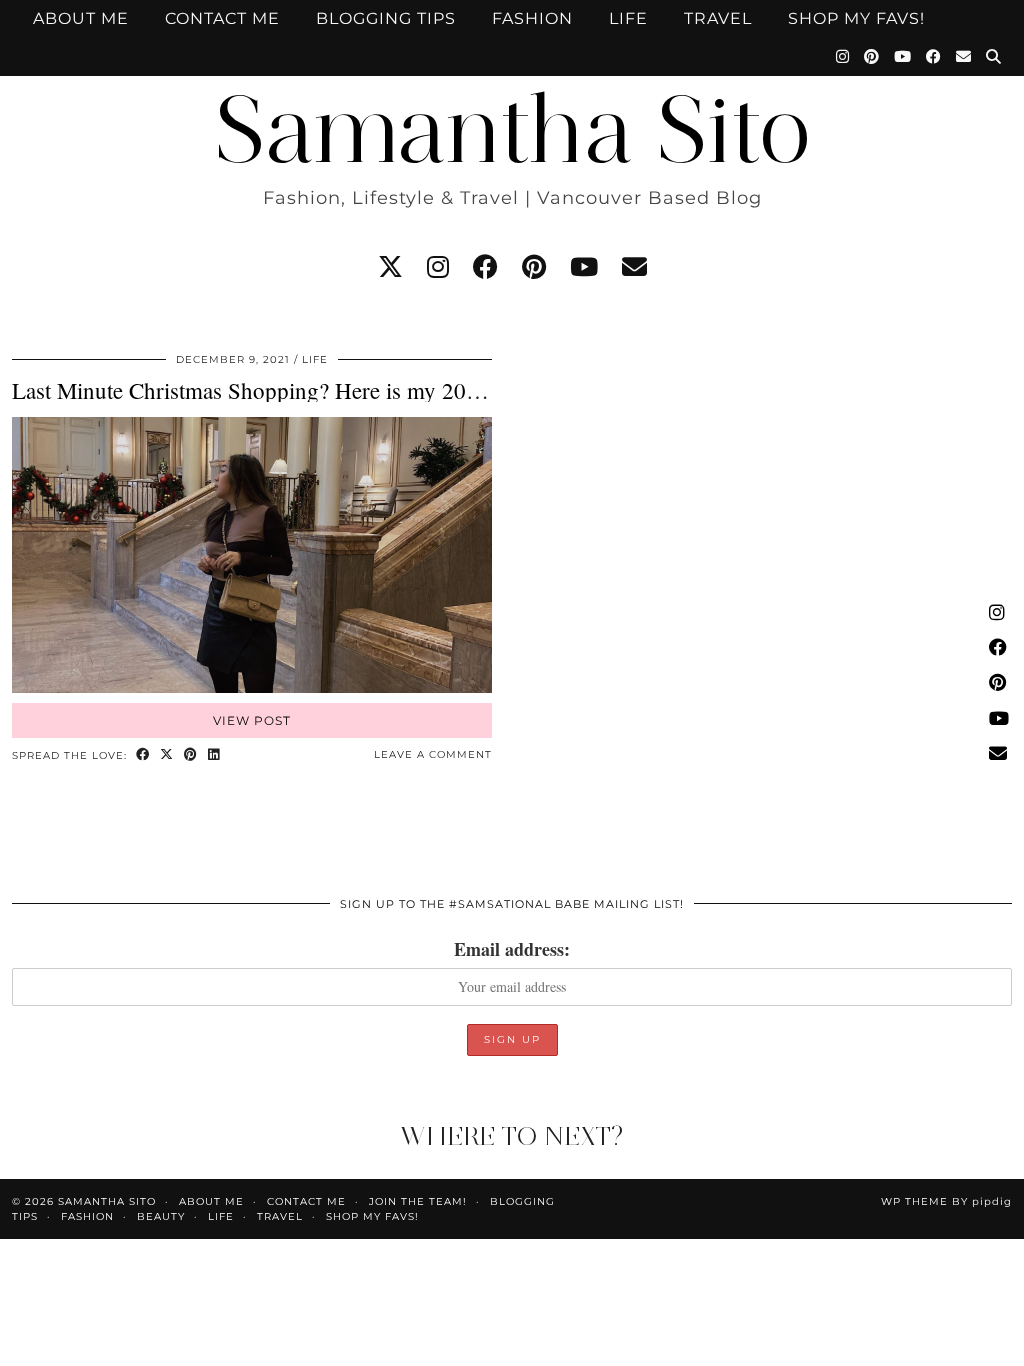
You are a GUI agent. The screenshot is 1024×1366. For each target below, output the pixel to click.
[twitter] (390, 266)
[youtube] (584, 266)
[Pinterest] (872, 57)
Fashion (532, 18)
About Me (81, 18)
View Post (252, 720)
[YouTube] (903, 57)
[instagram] (438, 266)
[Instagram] (843, 57)
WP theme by (946, 1201)
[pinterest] (534, 266)
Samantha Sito (512, 129)
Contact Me (222, 18)
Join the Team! (418, 1201)
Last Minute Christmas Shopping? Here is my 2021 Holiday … (305, 390)
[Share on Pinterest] (191, 755)
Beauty (161, 1216)
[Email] (964, 57)
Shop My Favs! (856, 18)
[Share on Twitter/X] (167, 755)
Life (628, 18)
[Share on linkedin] (214, 755)
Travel (718, 18)
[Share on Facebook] (143, 755)
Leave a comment (433, 754)
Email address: (512, 949)
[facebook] (485, 266)
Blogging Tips (386, 18)
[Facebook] (934, 57)
